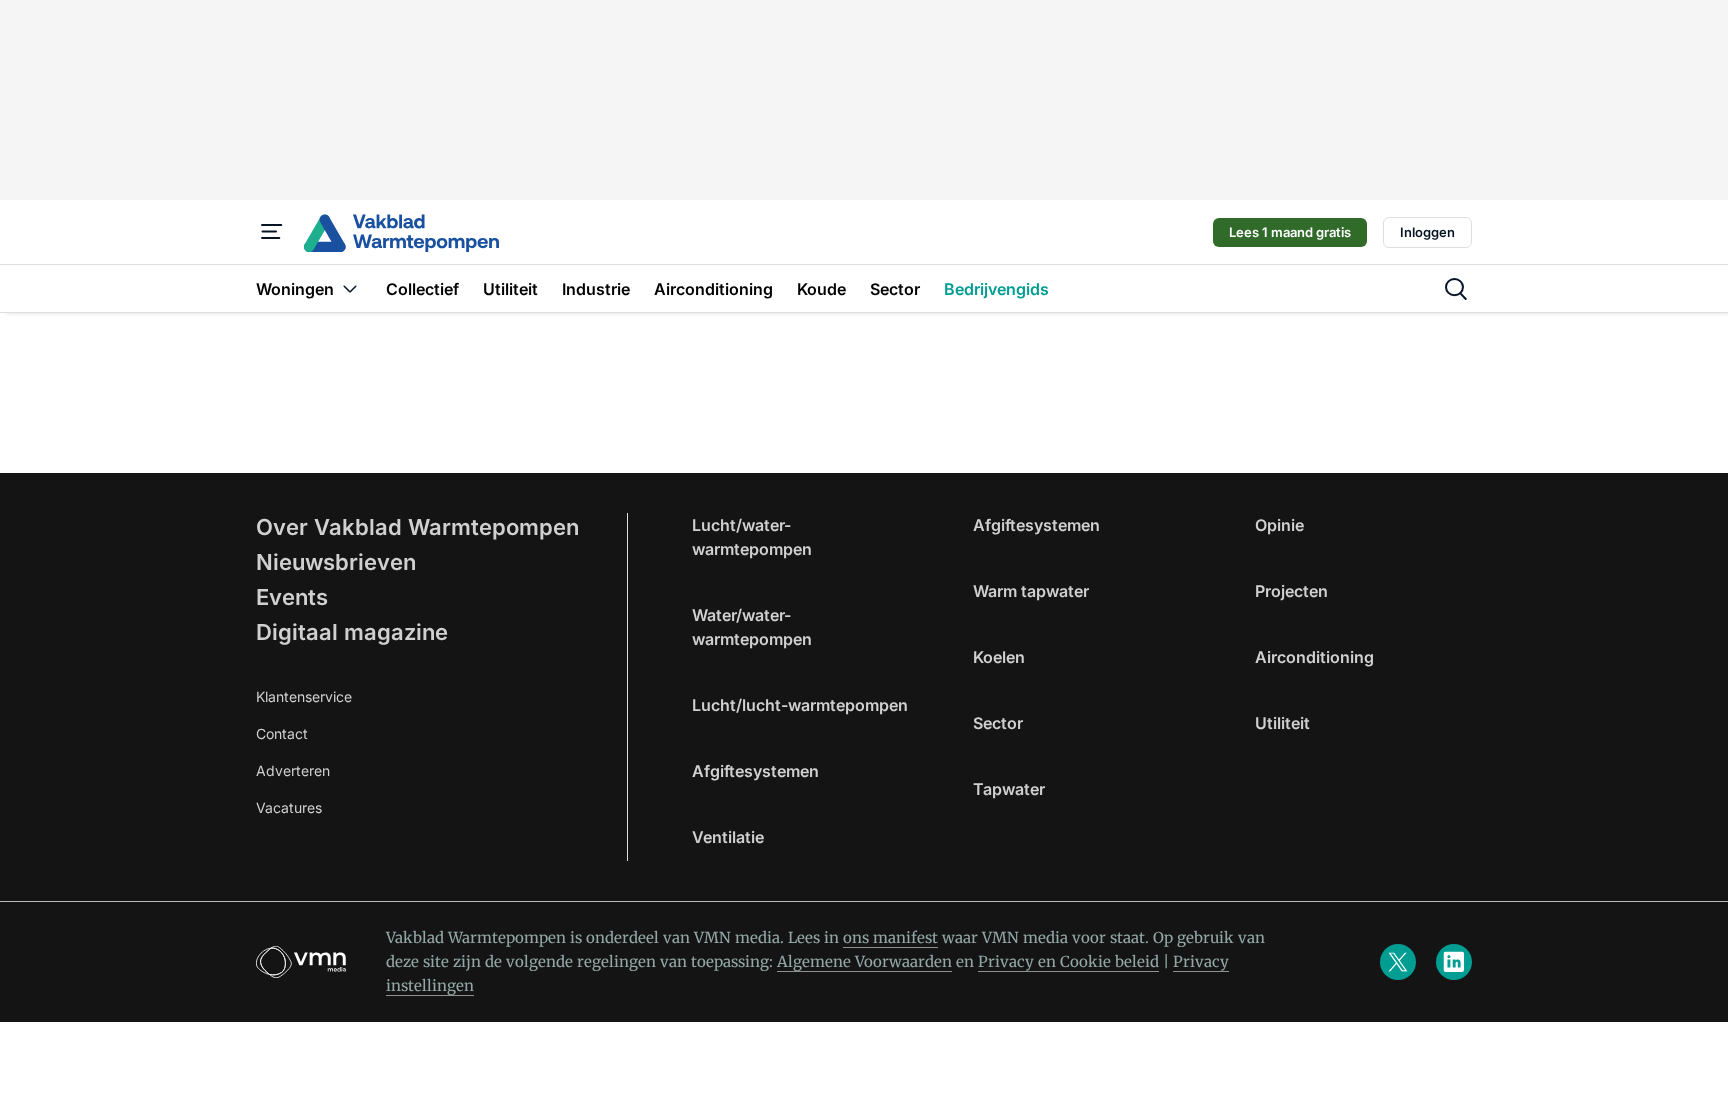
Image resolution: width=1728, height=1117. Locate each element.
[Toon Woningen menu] (350, 288)
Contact (282, 733)
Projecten (1291, 591)
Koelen (999, 657)
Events (292, 597)
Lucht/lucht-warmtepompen (800, 705)
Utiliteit (1282, 723)
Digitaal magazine (352, 632)
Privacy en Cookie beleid (1068, 961)
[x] (1398, 962)
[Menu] (272, 232)
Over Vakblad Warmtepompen (417, 527)
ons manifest (890, 937)
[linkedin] (1454, 962)
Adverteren (293, 770)
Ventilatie (728, 837)
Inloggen (1427, 232)
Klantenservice (304, 696)
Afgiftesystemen (755, 771)
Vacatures (289, 807)
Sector (998, 723)
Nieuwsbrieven (336, 562)
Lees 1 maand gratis (1290, 232)
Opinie (1279, 525)
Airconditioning (1314, 657)
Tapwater (1009, 789)
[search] (1456, 289)
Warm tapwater (1031, 591)
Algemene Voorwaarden (864, 961)
